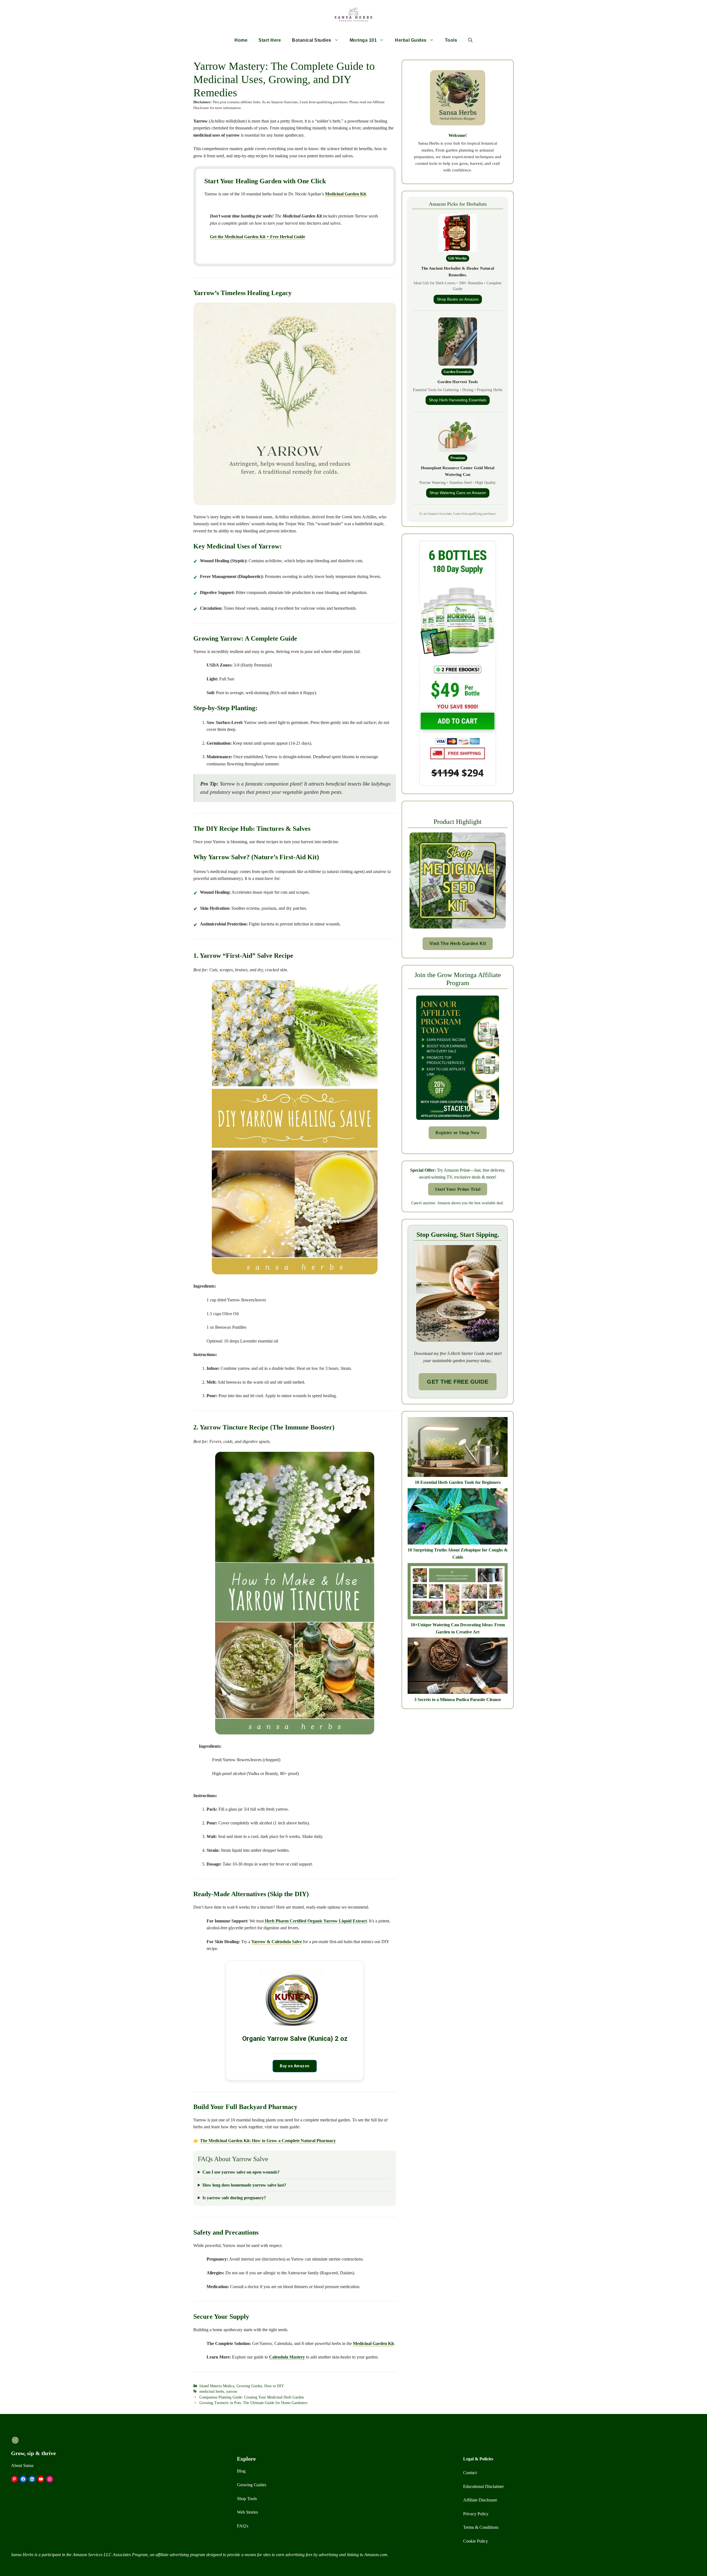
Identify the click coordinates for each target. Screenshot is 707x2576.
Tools (451, 40)
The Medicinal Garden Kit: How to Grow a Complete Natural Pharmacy (268, 2141)
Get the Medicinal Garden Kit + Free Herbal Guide (258, 237)
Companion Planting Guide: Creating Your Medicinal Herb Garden (252, 2397)
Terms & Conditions (481, 2527)
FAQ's (243, 2526)
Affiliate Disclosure (480, 2500)
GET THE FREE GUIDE (458, 1382)
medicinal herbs (212, 2391)
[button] (470, 40)
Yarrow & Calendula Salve (277, 1942)
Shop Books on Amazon (458, 299)
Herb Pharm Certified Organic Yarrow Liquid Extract (316, 1921)
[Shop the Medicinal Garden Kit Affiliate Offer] (458, 931)
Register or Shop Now (458, 1133)
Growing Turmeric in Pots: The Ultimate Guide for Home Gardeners (253, 2403)
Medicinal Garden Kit (345, 194)
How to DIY (274, 2386)
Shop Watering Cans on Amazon (458, 493)
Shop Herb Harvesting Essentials (458, 400)
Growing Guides (249, 2386)
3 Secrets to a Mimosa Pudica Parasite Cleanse (458, 1700)
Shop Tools (247, 2499)
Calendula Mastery (287, 2357)
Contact (470, 2473)
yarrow (232, 2391)
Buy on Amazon (295, 2066)
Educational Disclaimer (483, 2486)
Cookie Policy (476, 2541)
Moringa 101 (363, 40)
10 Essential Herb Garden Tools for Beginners (458, 1482)
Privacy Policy (476, 2514)
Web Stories (247, 2512)
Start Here (270, 40)
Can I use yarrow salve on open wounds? (241, 2172)
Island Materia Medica (217, 2386)
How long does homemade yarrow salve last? (244, 2185)
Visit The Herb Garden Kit (458, 944)
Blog (241, 2471)
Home (241, 40)
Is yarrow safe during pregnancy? (234, 2198)
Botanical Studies (312, 40)
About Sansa (22, 2465)
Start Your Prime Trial (458, 1189)
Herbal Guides (411, 40)
